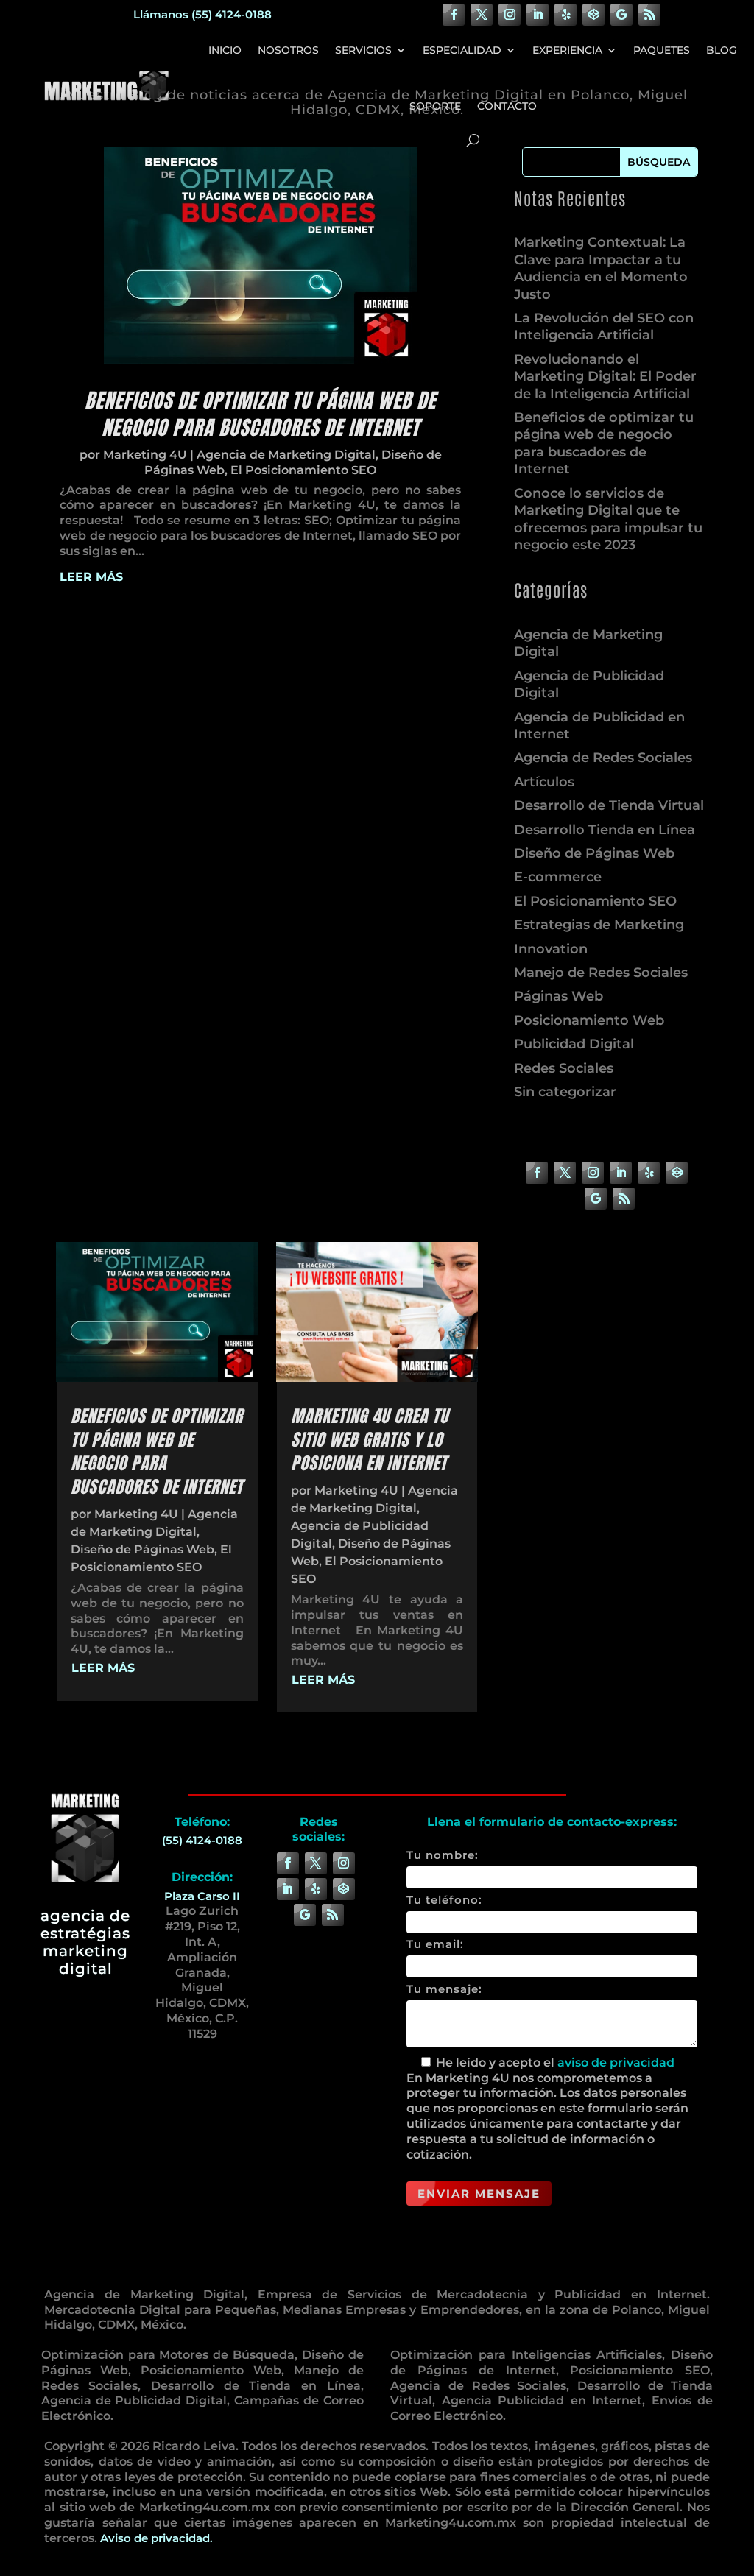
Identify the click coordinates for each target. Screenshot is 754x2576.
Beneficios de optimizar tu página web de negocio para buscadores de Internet (260, 414)
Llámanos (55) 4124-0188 (202, 14)
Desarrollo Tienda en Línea (605, 830)
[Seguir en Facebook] (454, 15)
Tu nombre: (443, 1855)
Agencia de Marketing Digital (286, 455)
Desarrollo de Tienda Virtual (609, 805)
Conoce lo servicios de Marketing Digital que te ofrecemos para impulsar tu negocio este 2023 (608, 519)
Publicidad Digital (574, 1044)
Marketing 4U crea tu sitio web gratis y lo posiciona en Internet (370, 1440)
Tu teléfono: (444, 1900)
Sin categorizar (565, 1092)
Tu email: (435, 1944)
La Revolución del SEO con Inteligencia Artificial (604, 327)
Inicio (225, 50)
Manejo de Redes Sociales (601, 973)
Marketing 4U (145, 455)
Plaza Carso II (202, 1896)
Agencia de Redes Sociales (603, 758)
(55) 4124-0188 (202, 1840)
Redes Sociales (564, 1068)
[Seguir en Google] (621, 15)
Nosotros (288, 50)
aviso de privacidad (616, 2062)
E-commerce (558, 877)
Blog (722, 50)
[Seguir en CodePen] (593, 15)
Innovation (551, 949)
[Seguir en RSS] (649, 15)
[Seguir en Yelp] (565, 15)
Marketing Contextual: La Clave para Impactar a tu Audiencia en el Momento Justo (601, 268)
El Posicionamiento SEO (303, 470)
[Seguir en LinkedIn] (538, 15)
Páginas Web (559, 996)
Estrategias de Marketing (599, 925)
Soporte (435, 106)
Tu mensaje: (444, 1989)
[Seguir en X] (482, 15)
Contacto (507, 106)
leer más (91, 577)
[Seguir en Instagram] (510, 15)
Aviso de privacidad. (156, 2538)
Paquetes (662, 50)
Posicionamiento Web (589, 1020)
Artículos (544, 782)
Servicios (363, 50)
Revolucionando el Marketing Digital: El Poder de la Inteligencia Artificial (605, 377)
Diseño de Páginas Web (594, 853)
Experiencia (567, 50)
